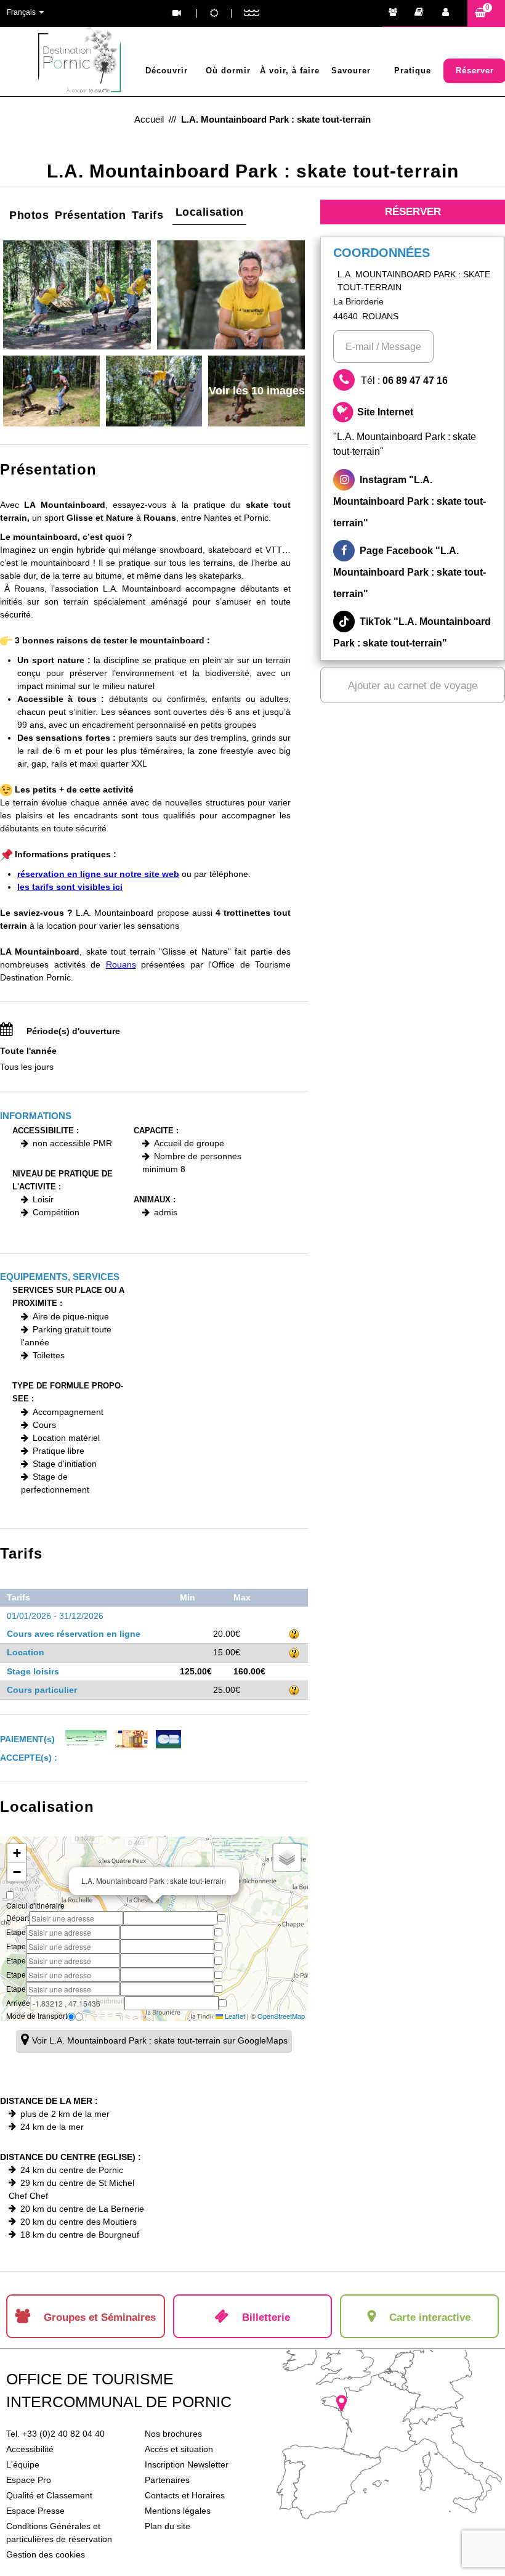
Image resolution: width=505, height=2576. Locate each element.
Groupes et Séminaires (396, 14)
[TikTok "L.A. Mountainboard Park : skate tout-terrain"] (413, 632)
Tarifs (147, 215)
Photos (29, 215)
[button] (486, 13)
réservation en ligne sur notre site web (98, 874)
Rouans (121, 964)
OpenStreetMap (281, 2016)
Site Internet (405, 431)
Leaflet (234, 2016)
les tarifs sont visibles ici (70, 887)
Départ (18, 1918)
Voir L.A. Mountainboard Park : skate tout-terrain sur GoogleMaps (160, 2040)
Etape (16, 1932)
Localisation (210, 212)
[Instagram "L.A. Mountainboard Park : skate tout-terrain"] (413, 501)
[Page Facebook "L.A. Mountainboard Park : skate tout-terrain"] (413, 572)
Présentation (90, 215)
